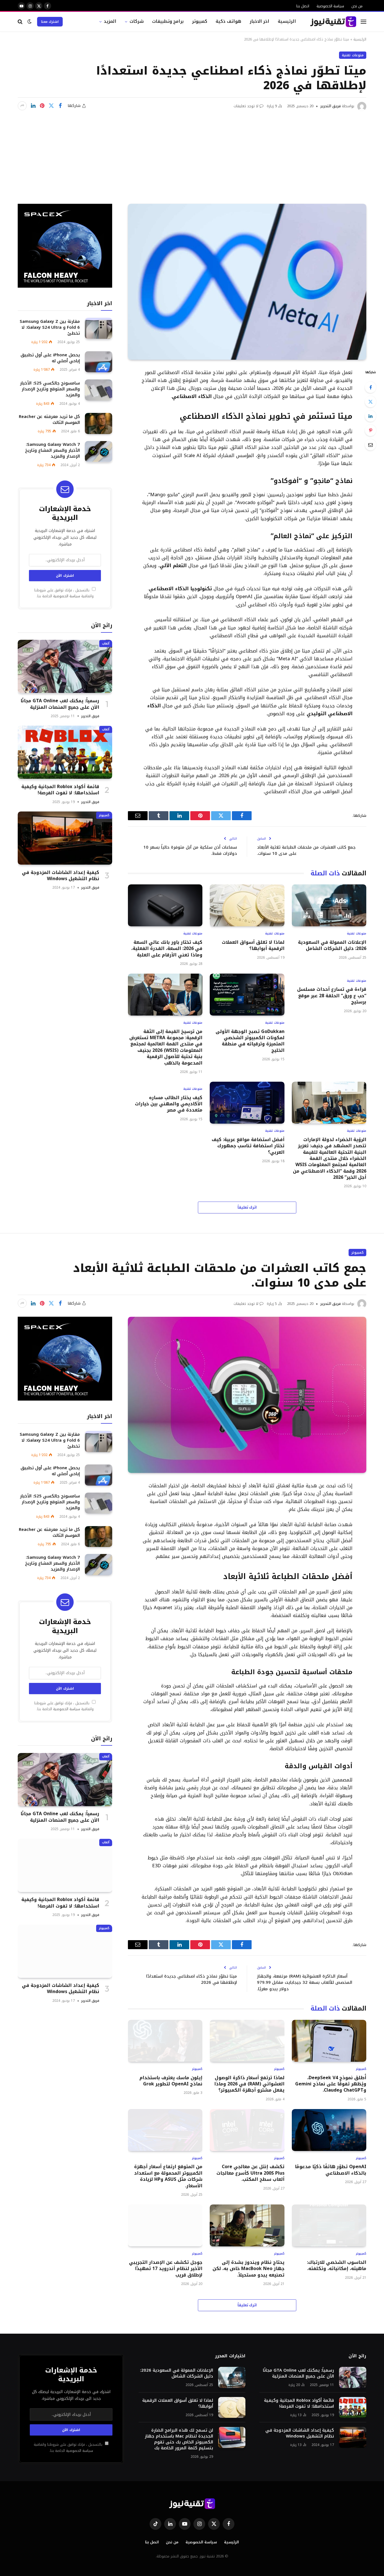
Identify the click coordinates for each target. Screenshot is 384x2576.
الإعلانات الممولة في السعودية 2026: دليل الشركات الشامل (332, 946)
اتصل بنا (303, 6)
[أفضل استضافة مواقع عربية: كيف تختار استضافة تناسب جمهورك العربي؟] (247, 1103)
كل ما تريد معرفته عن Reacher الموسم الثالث (49, 419)
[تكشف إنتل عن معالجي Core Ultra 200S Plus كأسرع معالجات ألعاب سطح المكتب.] (247, 2130)
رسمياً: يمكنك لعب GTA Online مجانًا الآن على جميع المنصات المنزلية (60, 704)
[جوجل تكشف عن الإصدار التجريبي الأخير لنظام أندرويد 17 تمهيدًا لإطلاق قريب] (165, 2225)
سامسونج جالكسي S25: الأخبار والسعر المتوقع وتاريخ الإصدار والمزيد (50, 389)
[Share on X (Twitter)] (51, 106)
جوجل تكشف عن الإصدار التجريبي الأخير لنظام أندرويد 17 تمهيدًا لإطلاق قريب (166, 2269)
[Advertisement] (192, 153)
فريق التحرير (330, 106)
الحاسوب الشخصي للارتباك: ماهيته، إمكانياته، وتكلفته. (337, 2266)
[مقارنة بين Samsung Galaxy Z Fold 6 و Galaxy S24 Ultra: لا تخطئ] (99, 328)
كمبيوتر (200, 21)
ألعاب (106, 643)
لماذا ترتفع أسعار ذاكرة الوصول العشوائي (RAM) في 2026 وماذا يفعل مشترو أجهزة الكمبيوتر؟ (249, 2084)
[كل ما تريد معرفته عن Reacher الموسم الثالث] (99, 423)
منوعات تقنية (353, 55)
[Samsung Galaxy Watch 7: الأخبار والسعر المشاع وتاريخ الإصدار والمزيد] (99, 452)
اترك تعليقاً (247, 1207)
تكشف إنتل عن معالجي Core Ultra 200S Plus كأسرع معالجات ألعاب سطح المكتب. (250, 2173)
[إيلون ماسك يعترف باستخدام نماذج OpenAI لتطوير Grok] (165, 2041)
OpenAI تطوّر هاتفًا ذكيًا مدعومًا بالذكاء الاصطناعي (331, 2170)
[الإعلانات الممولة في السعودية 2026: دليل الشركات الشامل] (329, 905)
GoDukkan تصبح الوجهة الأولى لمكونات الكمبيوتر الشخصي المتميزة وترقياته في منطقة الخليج (250, 1041)
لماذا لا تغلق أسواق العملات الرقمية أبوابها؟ (253, 946)
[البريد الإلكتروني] (371, 445)
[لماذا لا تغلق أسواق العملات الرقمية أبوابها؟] (247, 905)
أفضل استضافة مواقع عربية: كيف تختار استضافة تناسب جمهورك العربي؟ (248, 1146)
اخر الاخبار (260, 21)
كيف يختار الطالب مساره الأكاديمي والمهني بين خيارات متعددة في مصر (169, 1104)
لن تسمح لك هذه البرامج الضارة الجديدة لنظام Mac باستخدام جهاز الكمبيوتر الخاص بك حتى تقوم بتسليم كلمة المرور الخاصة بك (179, 2439)
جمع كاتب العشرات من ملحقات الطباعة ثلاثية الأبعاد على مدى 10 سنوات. (306, 850)
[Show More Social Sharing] (22, 106)
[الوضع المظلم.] (30, 22)
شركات (137, 21)
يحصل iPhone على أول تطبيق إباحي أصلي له (50, 358)
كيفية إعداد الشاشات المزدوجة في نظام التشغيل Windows (61, 876)
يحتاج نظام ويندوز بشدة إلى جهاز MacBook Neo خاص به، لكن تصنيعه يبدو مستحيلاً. (248, 2269)
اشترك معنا (50, 22)
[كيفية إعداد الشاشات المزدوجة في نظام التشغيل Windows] (65, 838)
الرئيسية (287, 21)
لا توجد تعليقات (246, 106)
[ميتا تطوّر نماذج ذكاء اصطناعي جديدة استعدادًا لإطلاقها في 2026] (247, 282)
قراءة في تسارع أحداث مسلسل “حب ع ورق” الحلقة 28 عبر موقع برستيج (332, 996)
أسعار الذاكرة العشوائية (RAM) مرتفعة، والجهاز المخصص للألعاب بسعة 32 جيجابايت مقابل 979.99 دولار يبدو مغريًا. (305, 1983)
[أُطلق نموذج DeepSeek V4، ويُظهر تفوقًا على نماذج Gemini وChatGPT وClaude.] (329, 2041)
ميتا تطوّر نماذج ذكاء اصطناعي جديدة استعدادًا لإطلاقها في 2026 (192, 1979)
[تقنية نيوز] (333, 22)
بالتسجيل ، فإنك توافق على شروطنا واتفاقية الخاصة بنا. (64, 593)
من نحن (357, 6)
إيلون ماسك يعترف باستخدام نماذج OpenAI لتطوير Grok (171, 2081)
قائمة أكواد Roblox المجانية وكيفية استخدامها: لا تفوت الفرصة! (60, 790)
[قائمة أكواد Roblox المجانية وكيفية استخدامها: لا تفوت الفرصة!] (65, 752)
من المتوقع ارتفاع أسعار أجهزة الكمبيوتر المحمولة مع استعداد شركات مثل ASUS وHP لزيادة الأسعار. (168, 2176)
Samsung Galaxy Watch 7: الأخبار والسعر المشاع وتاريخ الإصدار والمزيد (52, 450)
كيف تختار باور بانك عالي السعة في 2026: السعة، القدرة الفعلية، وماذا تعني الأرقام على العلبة (167, 949)
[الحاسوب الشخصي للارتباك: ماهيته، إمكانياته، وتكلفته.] (329, 2225)
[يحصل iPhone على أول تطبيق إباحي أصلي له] (99, 362)
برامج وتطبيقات (168, 21)
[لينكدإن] (33, 106)
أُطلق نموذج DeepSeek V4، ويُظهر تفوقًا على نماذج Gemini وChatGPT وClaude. (331, 2084)
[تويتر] (371, 402)
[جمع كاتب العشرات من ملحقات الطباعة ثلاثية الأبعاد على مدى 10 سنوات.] (247, 1395)
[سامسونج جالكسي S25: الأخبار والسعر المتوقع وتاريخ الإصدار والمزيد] (99, 390)
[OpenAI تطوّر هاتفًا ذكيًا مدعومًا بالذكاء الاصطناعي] (329, 2130)
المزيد (110, 21)
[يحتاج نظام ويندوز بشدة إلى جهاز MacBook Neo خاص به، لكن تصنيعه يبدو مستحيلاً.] (247, 2225)
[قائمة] (363, 22)
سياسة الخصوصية (330, 6)
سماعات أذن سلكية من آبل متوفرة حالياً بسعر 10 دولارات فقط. (190, 850)
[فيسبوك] (371, 387)
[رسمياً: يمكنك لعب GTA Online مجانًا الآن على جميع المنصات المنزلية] (65, 666)
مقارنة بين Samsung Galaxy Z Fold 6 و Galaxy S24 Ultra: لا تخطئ (50, 327)
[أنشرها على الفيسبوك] (60, 106)
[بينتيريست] (42, 106)
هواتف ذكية (228, 21)
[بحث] (21, 22)
